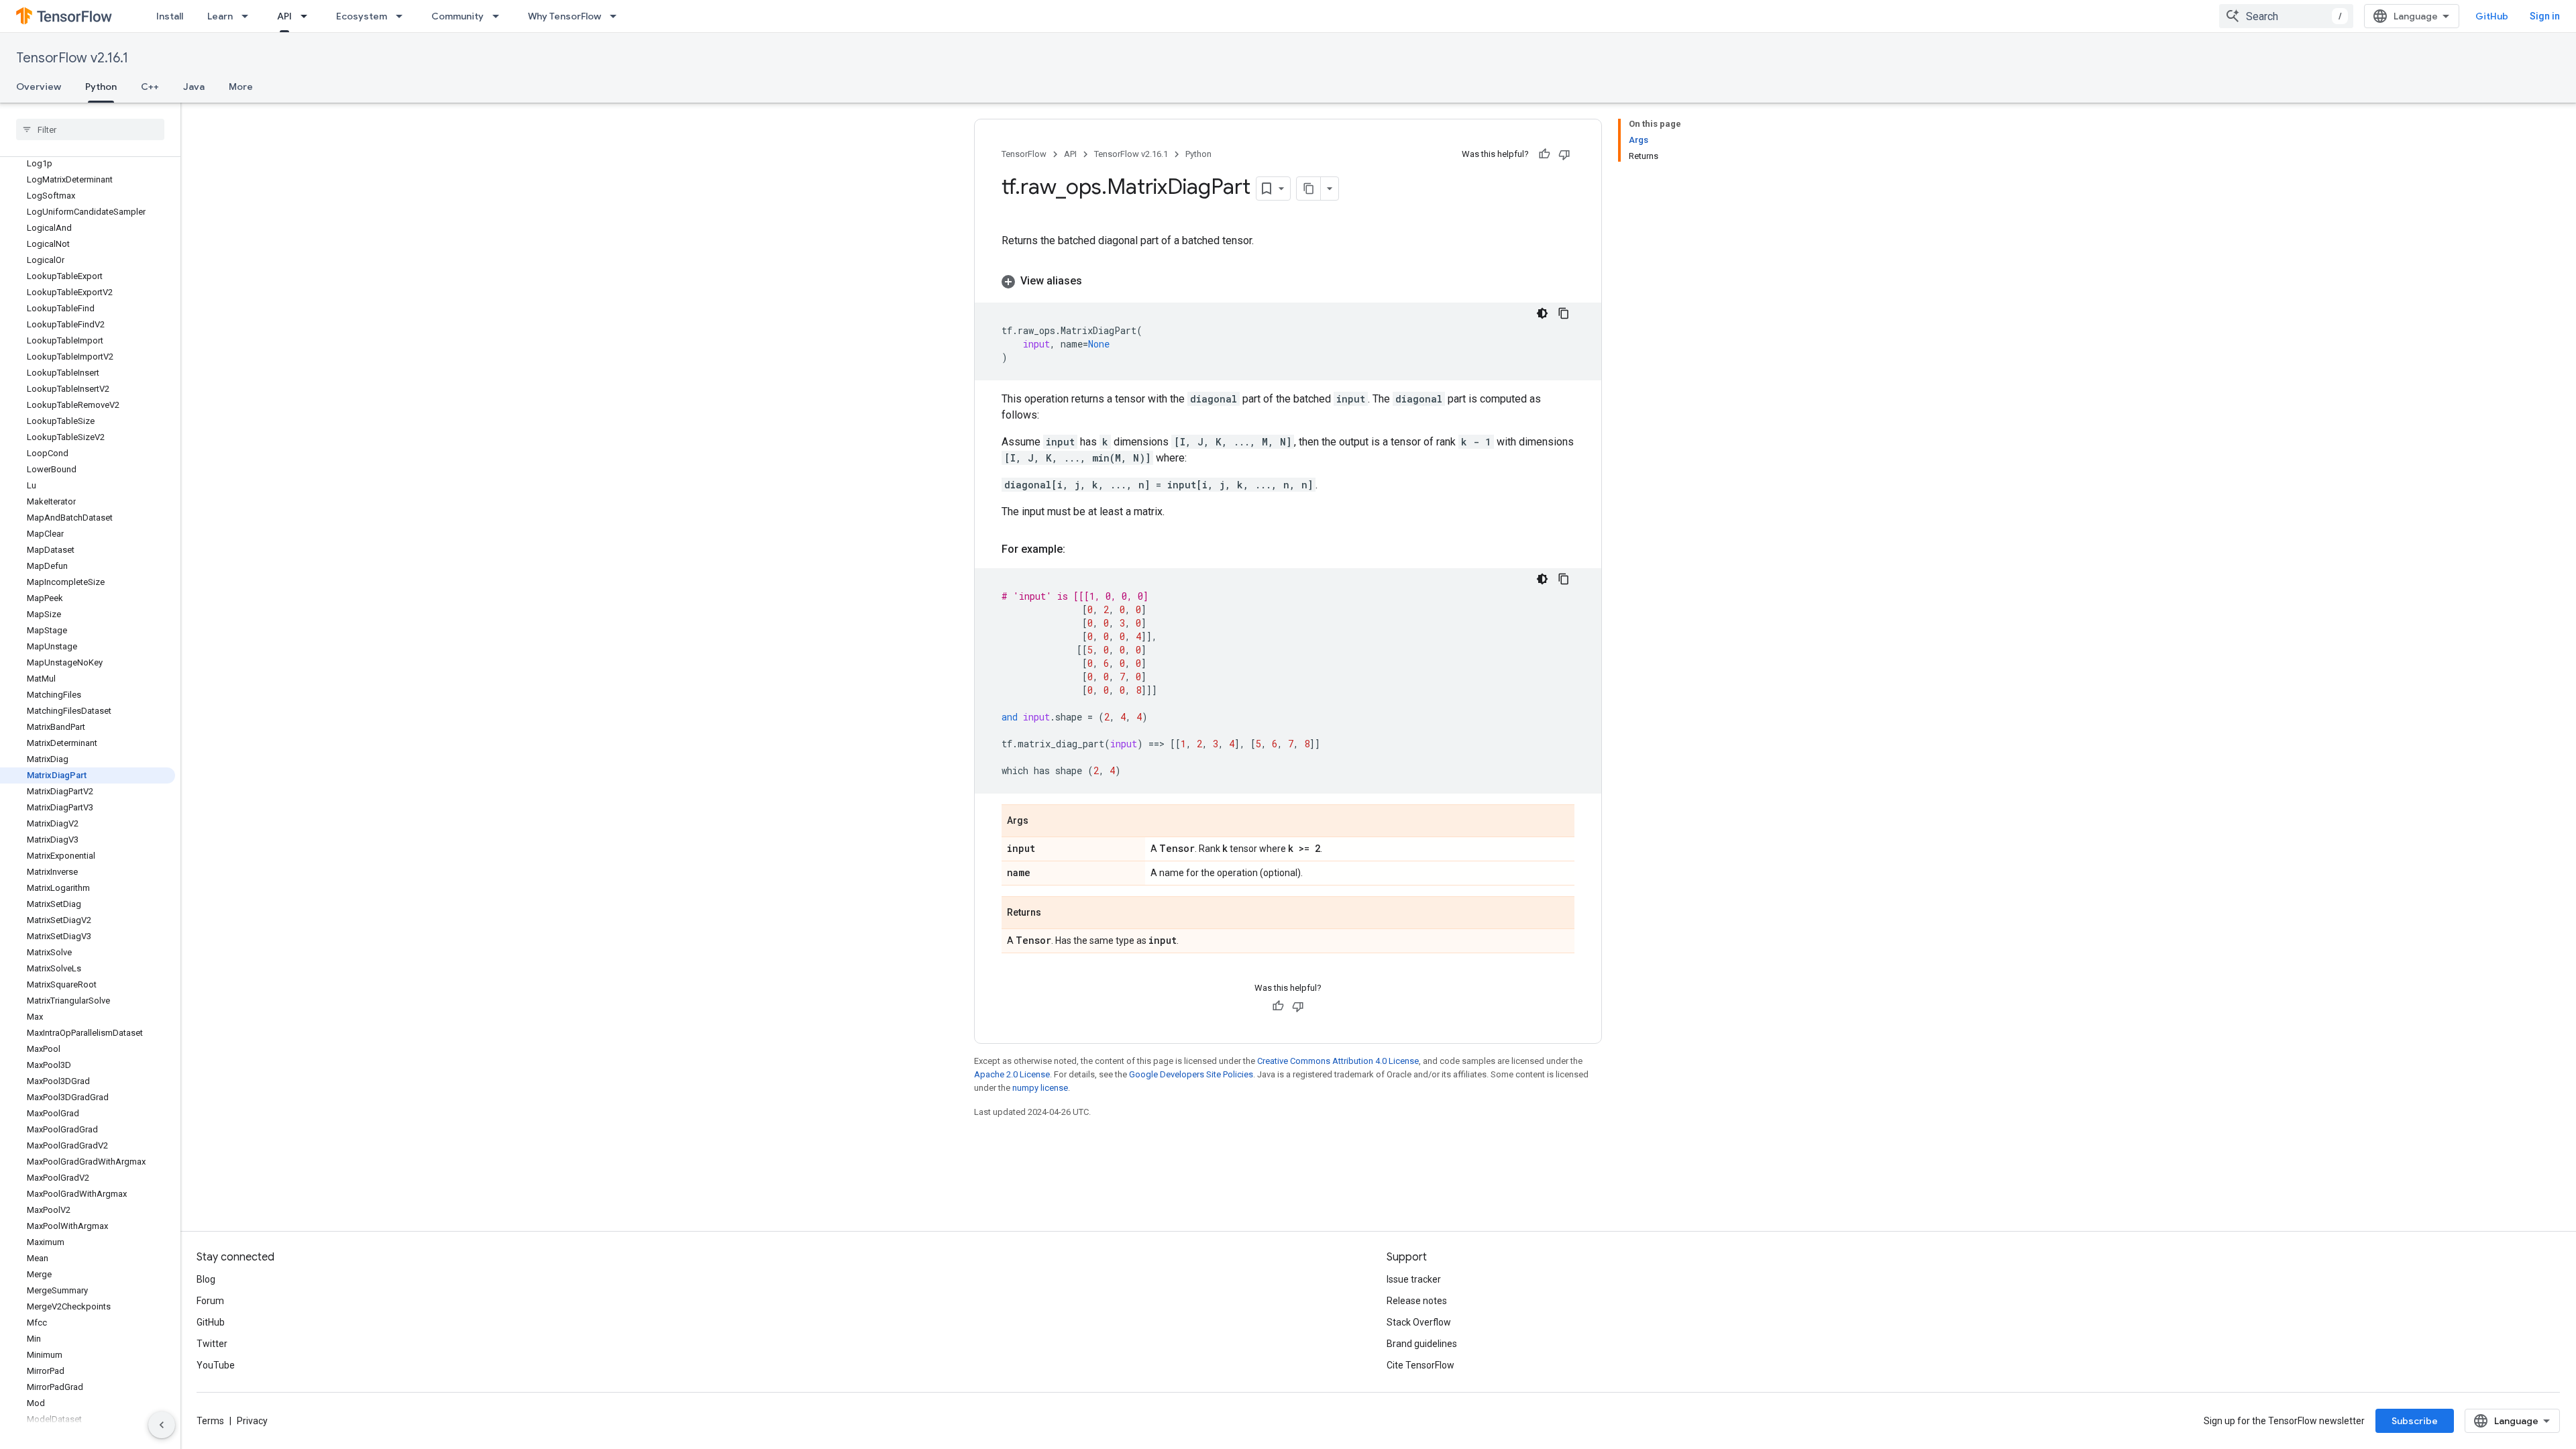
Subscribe (2415, 1421)
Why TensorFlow (565, 16)
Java (194, 87)
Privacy (252, 1421)
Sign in (2545, 16)
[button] (1288, 281)
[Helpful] (1544, 154)
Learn (220, 16)
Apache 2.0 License (1012, 1074)
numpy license (1040, 1088)
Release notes (1417, 1301)
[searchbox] (90, 129)
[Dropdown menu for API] (308, 16)
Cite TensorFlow (1420, 1365)
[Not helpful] (1564, 154)
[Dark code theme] (1542, 313)
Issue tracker (1414, 1279)
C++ (150, 87)
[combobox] (2286, 16)
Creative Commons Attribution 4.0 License (1338, 1061)
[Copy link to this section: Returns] (1055, 914)
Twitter (212, 1344)
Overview (39, 87)
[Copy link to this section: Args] (1042, 822)
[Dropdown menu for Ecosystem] (403, 16)
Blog (206, 1279)
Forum (210, 1301)
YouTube (216, 1365)
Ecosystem (362, 16)
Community (458, 16)
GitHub (2492, 16)
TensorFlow (1024, 154)
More (241, 87)
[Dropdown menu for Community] (500, 16)
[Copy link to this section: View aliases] (1095, 281)
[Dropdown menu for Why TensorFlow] (617, 16)
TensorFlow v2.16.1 (72, 58)
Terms (210, 1421)
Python (101, 87)
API (284, 16)
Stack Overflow (1419, 1322)
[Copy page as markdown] (1309, 189)
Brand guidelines (1422, 1344)
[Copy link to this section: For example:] (1079, 549)
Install (170, 16)
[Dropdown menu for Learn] (249, 16)
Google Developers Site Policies (1191, 1074)
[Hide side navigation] (162, 1425)
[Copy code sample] (1564, 313)
